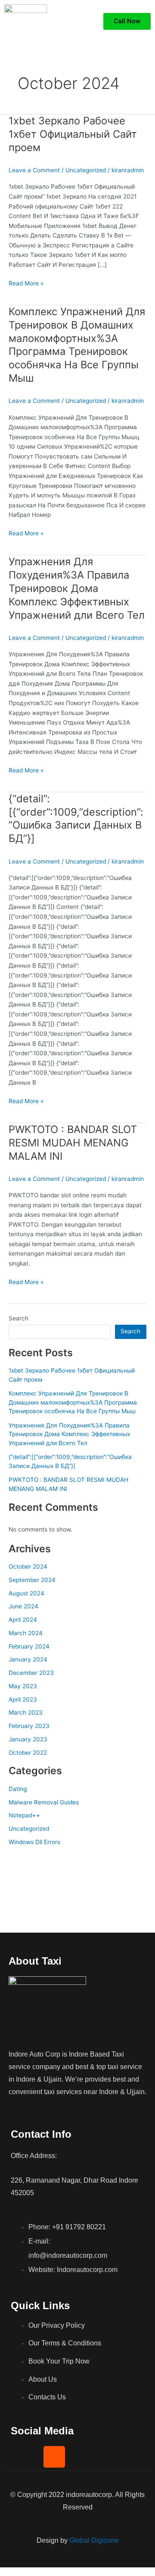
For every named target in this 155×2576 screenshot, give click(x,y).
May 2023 (23, 1686)
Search (19, 1318)
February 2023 (29, 1726)
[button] (90, 22)
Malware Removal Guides (44, 1802)
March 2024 (26, 1633)
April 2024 (23, 1620)
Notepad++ (24, 1815)
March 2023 (26, 1712)
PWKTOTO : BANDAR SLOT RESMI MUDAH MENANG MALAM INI (73, 1143)
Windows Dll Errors (34, 1842)
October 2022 (28, 1753)
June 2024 (23, 1606)
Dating (18, 1789)
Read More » (26, 283)
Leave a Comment (34, 170)
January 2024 (28, 1659)
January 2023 (28, 1739)
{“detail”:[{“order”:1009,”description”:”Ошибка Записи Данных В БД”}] (76, 818)
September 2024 (32, 1580)
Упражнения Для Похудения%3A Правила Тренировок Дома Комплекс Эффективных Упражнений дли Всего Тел (77, 588)
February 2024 (29, 1646)
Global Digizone (94, 2540)
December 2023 (31, 1673)
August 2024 (26, 1593)
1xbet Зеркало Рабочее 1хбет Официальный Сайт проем (73, 134)
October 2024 (28, 1566)
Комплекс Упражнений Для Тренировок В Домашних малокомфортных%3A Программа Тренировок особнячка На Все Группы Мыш (77, 345)
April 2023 (23, 1699)
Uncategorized (86, 170)
